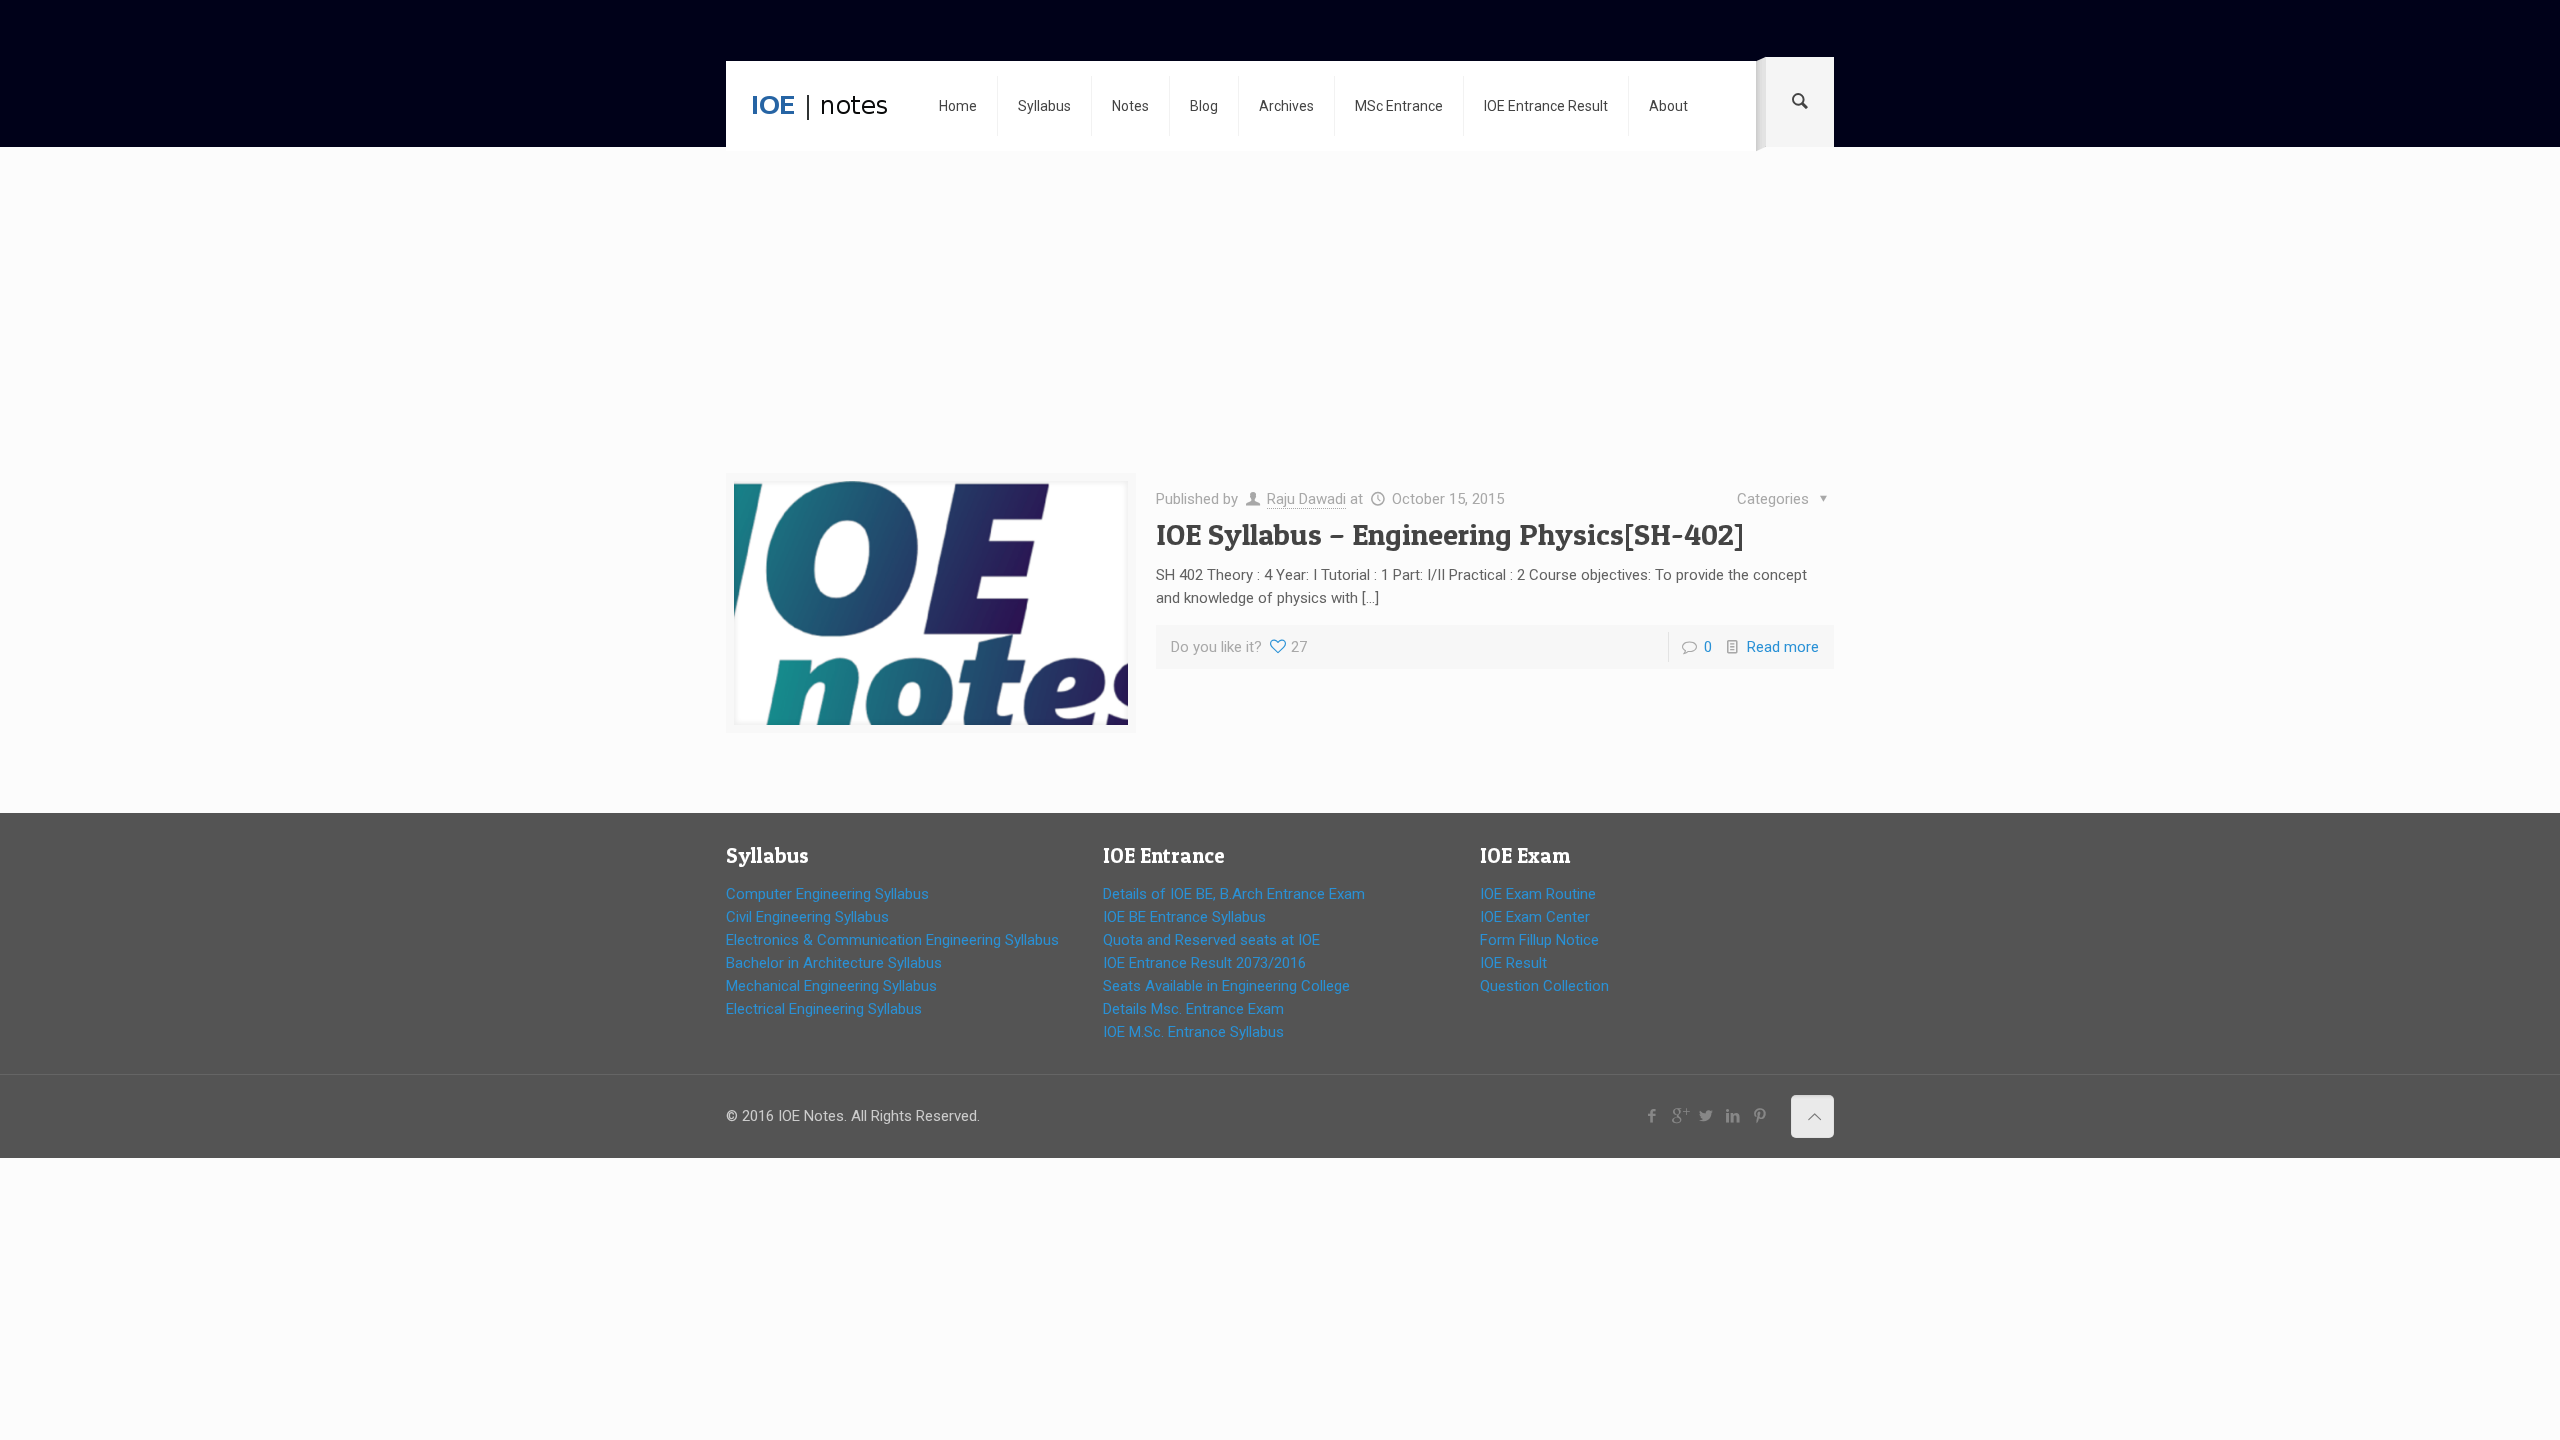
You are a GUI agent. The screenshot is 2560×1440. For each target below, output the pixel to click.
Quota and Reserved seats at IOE (1211, 940)
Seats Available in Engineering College (1226, 986)
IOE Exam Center (1535, 917)
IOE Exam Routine (1538, 894)
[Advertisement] (1279, 325)
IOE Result (1513, 963)
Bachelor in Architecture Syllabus (834, 963)
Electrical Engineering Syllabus (824, 1009)
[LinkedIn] (1733, 1116)
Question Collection (1544, 986)
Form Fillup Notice (1539, 940)
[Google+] (1679, 1116)
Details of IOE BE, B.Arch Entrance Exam (1234, 894)
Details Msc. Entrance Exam (1193, 1009)
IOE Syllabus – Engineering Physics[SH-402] (1450, 534)
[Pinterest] (1760, 1116)
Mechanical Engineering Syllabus (831, 986)
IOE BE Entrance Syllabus (1184, 917)
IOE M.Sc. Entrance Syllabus (1193, 1032)
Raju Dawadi (1306, 499)
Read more (1783, 647)
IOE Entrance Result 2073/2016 (1204, 963)
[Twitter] (1706, 1116)
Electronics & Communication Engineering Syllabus (892, 940)
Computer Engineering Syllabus (827, 894)
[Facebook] (1652, 1116)
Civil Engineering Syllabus (807, 917)
